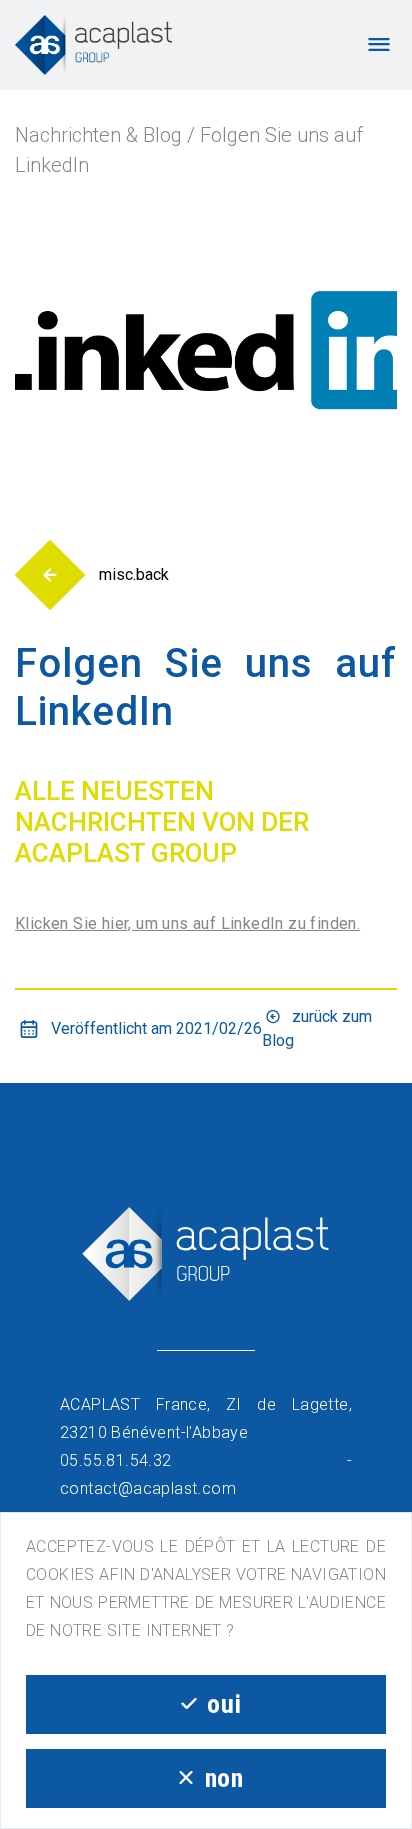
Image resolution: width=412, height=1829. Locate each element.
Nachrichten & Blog (98, 135)
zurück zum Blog (317, 1028)
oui (224, 1704)
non (224, 1778)
